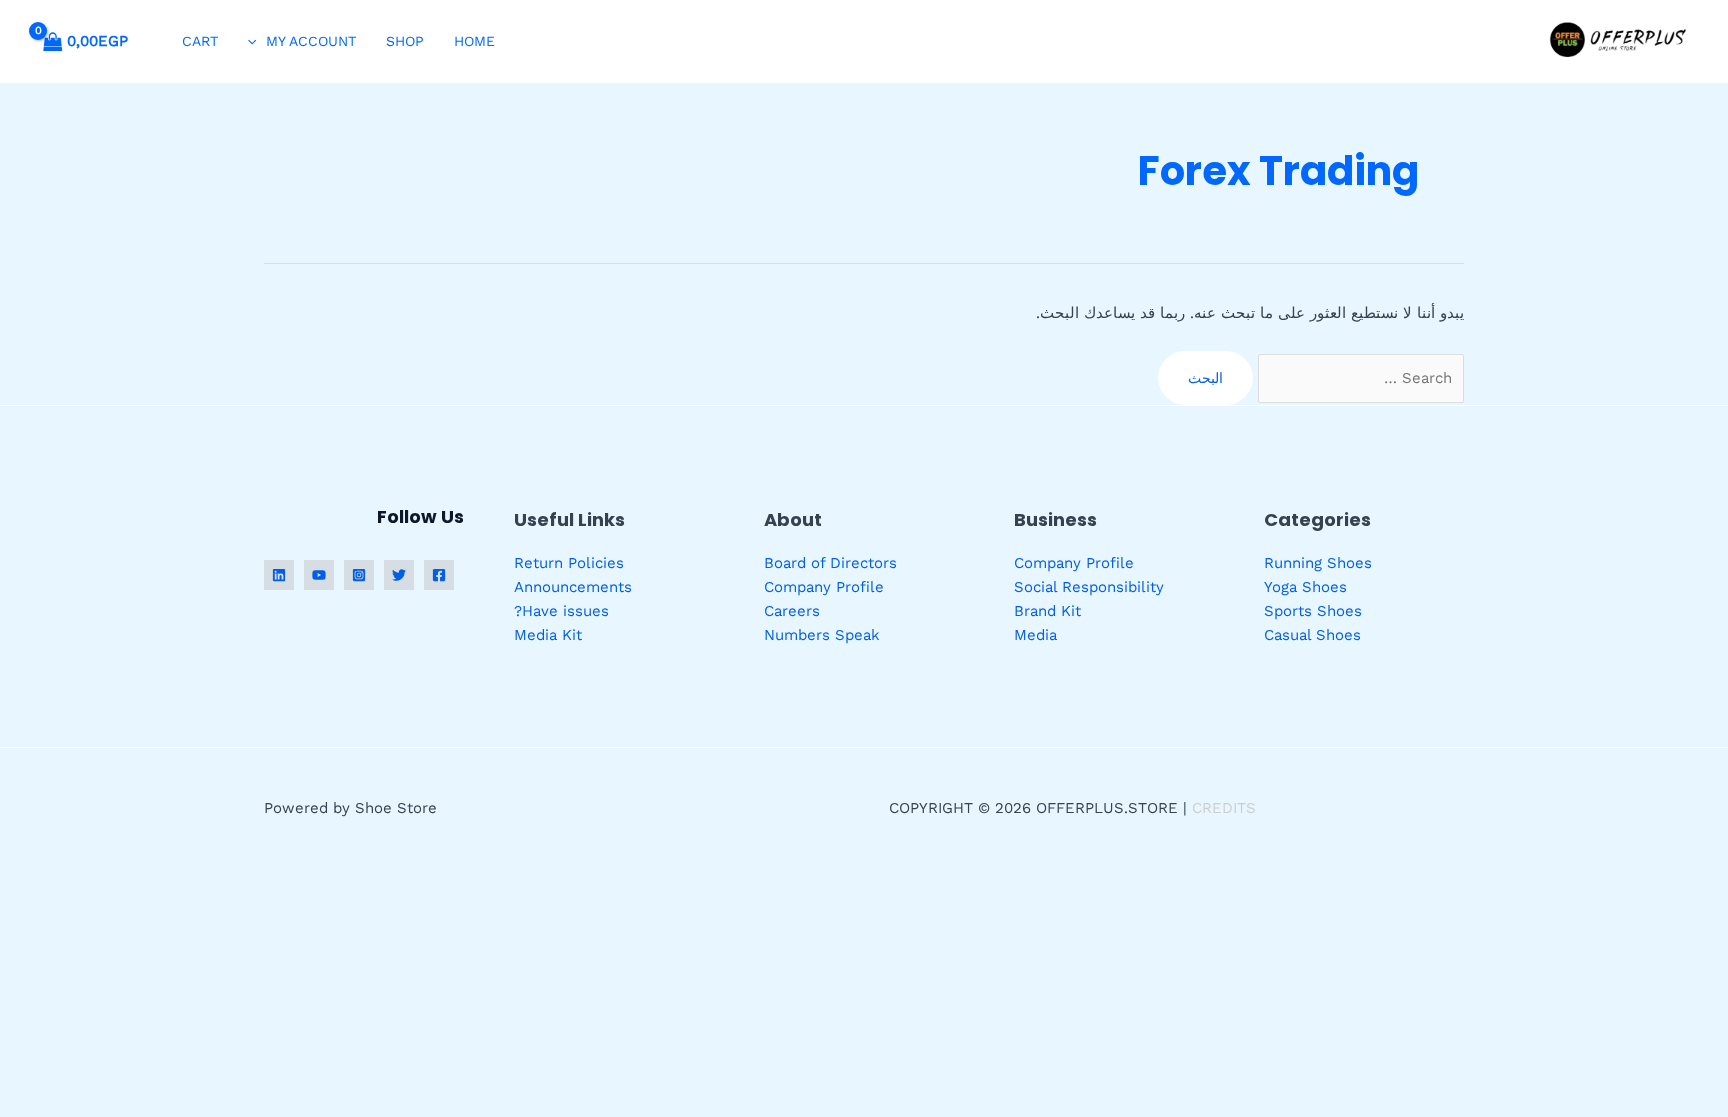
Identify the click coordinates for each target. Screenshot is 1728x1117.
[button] (257, 41)
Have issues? (561, 611)
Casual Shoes (1312, 635)
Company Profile (1074, 563)
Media (1035, 635)
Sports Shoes (1313, 611)
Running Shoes (1318, 563)
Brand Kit (1047, 611)
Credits (1224, 808)
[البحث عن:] (1359, 378)
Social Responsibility (1089, 587)
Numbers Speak (822, 635)
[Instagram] (359, 575)
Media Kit (548, 635)
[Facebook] (439, 575)
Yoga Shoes (1305, 587)
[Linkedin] (279, 575)
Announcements (573, 587)
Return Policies (569, 563)
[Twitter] (399, 575)
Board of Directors (830, 563)
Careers (792, 611)
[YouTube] (319, 575)
